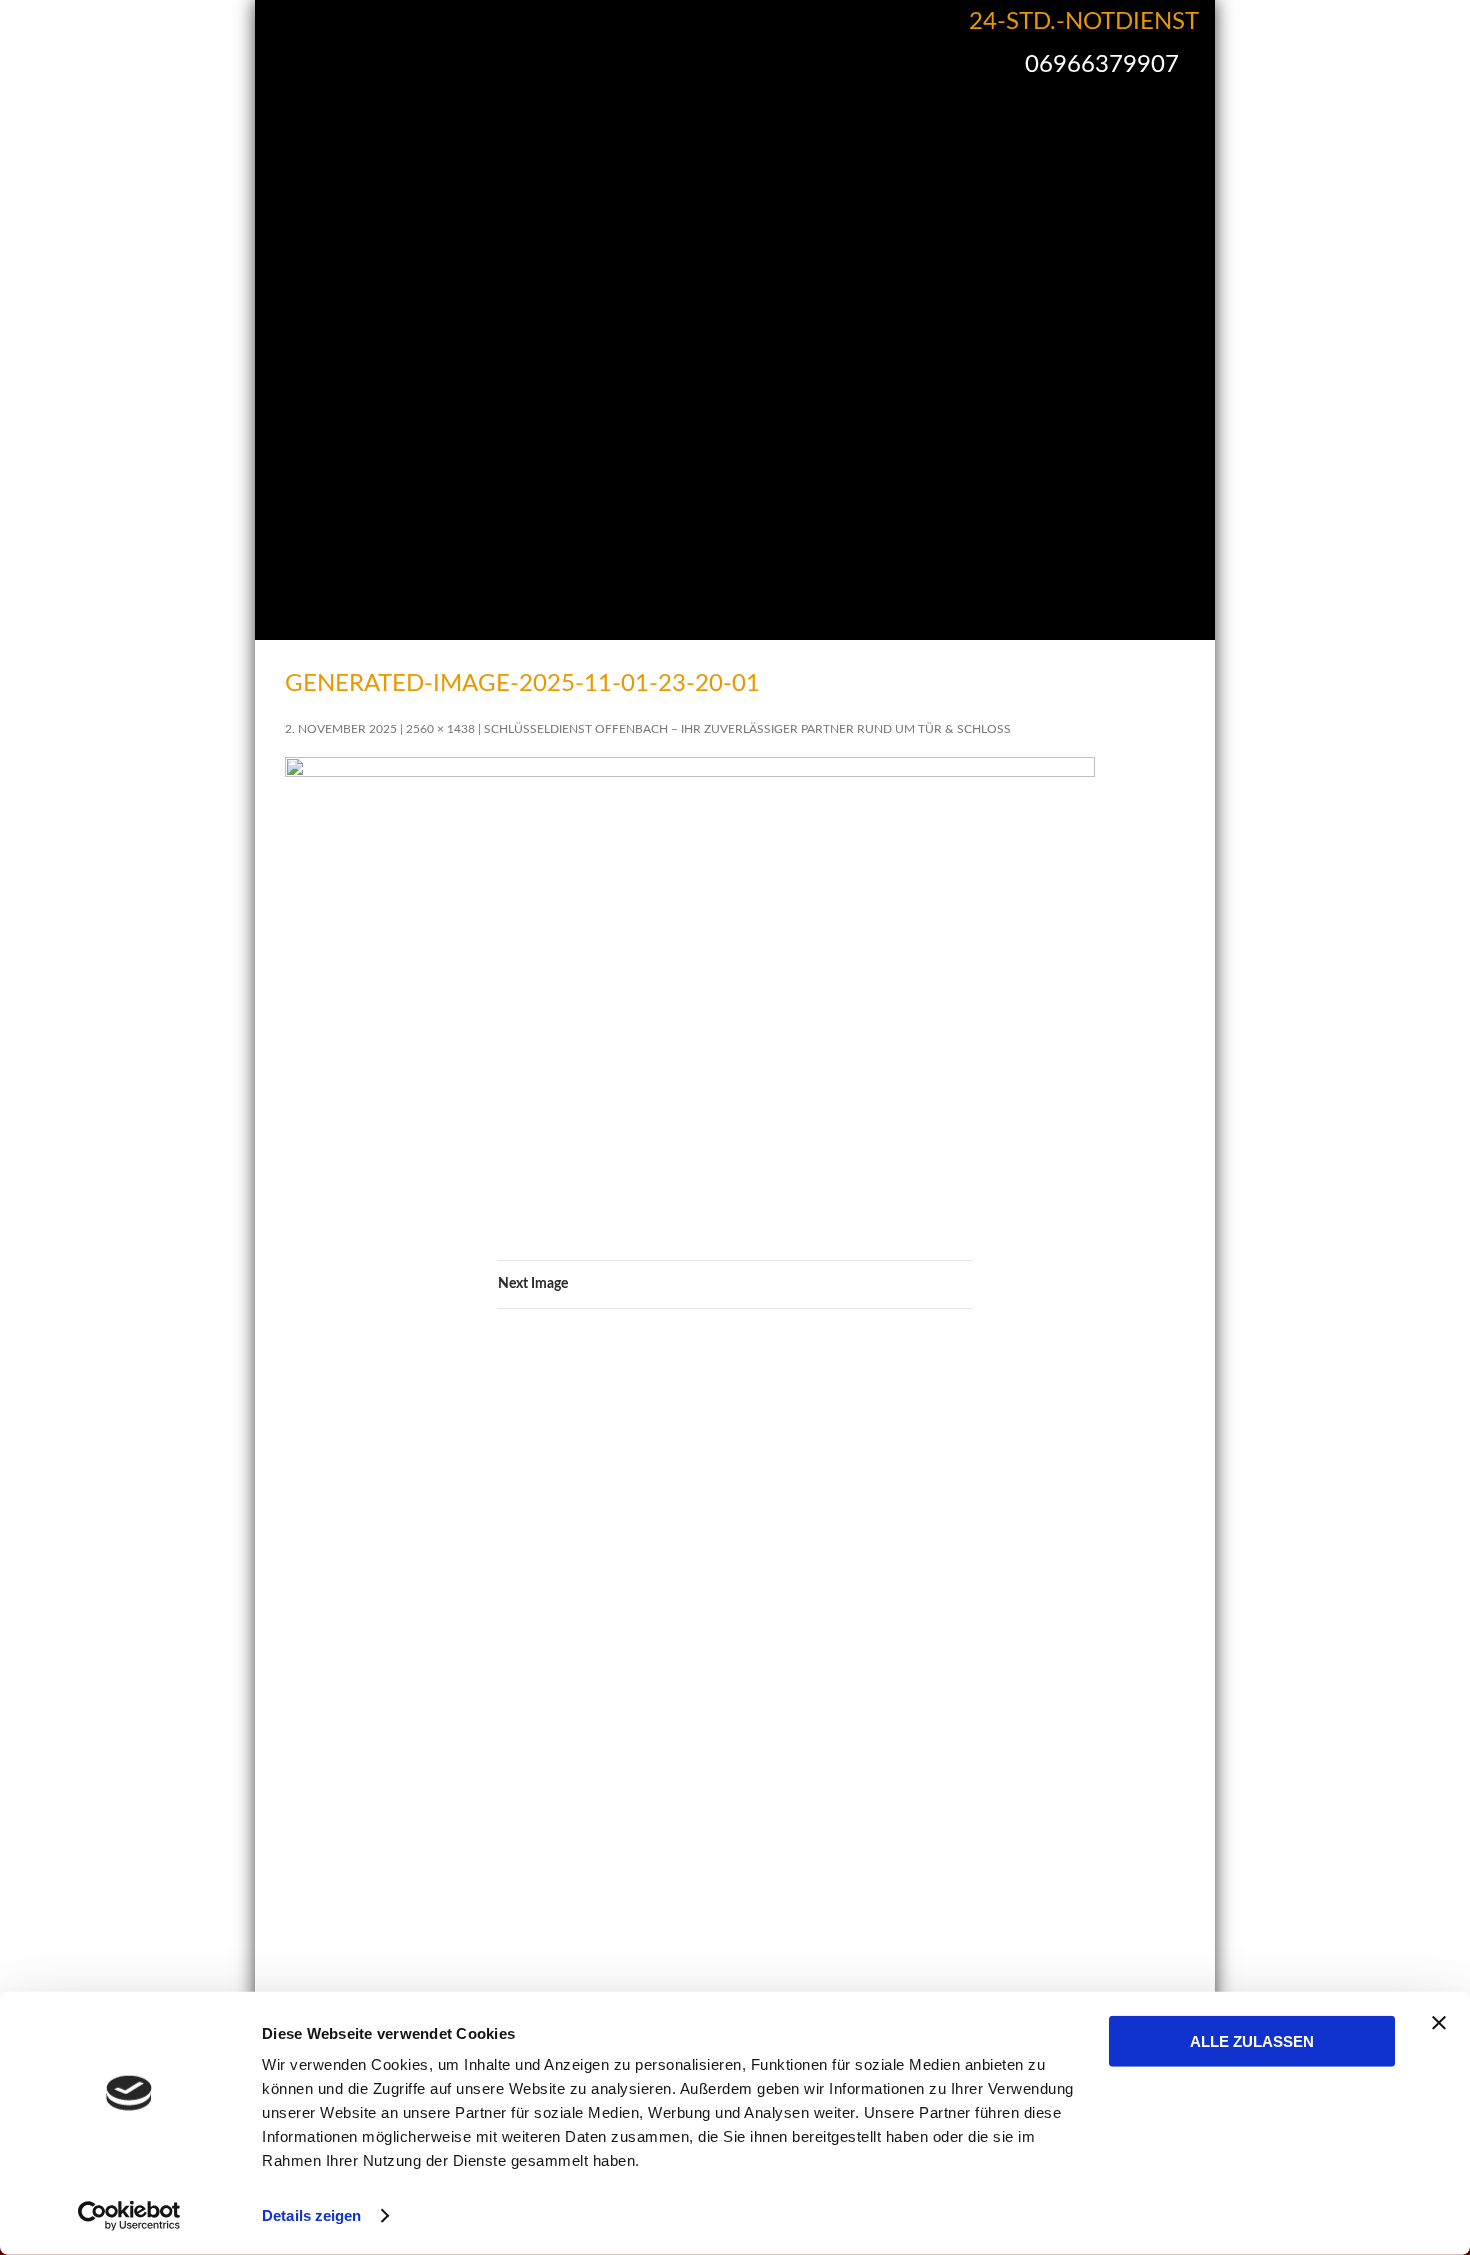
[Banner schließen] (1439, 2023)
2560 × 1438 (440, 729)
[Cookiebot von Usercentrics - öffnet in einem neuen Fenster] (129, 2216)
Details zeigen (311, 2215)
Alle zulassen (1252, 2041)
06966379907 (1102, 65)
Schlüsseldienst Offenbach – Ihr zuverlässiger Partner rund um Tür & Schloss (747, 729)
